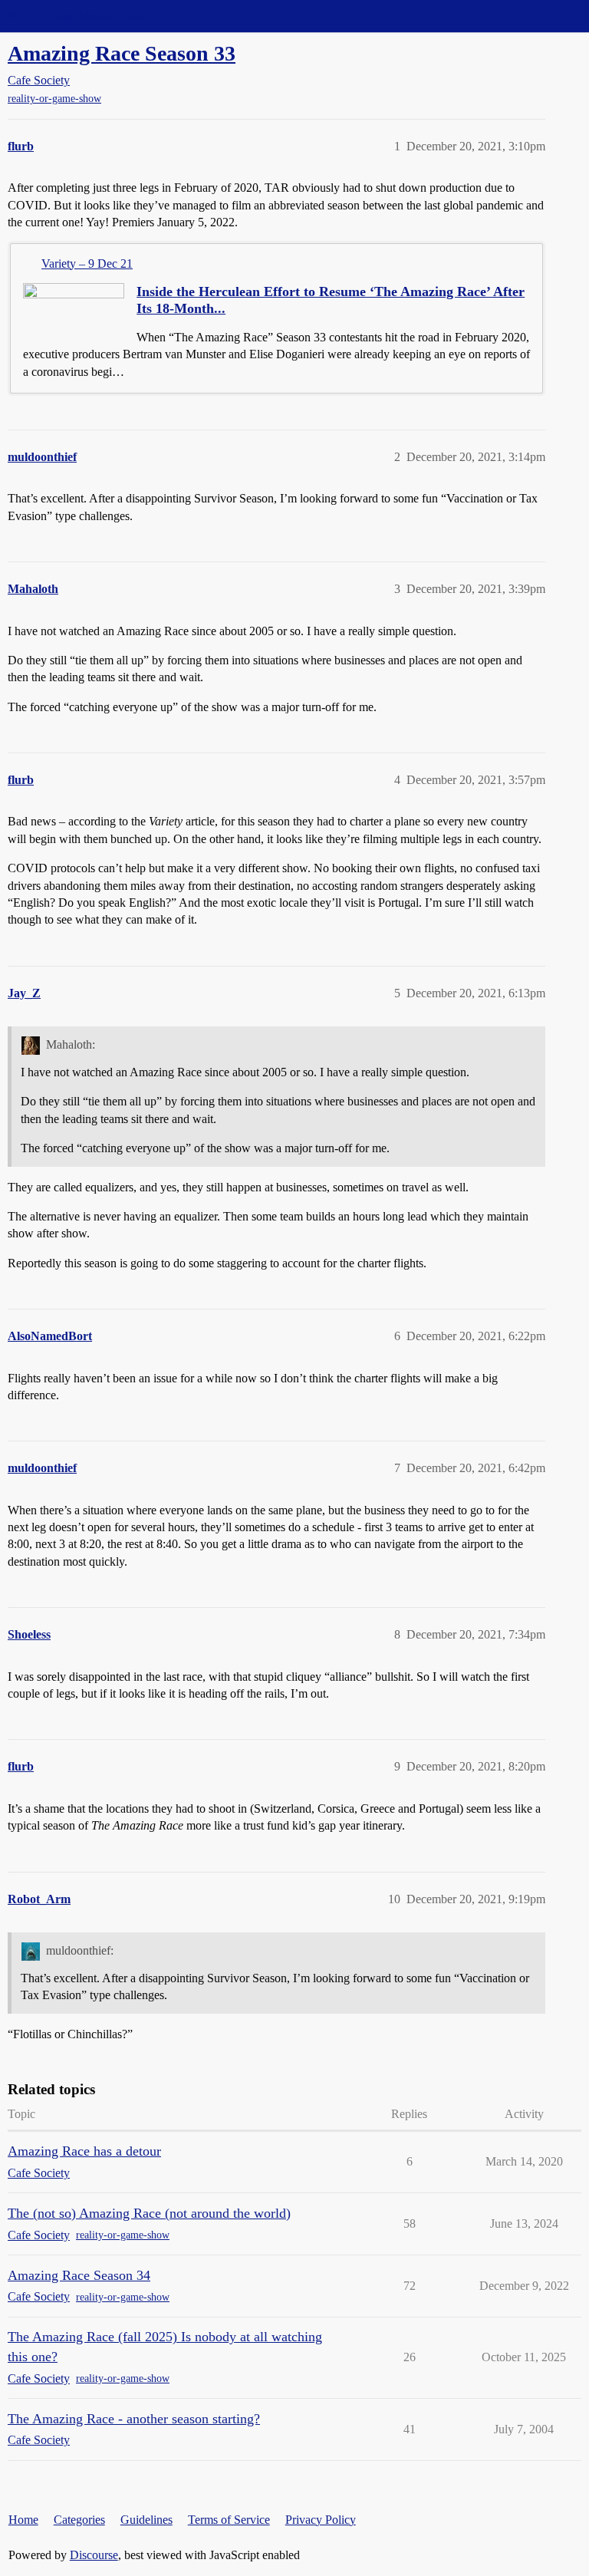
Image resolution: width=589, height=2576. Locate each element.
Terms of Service (229, 2520)
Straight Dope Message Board (81, 16)
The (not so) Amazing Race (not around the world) (149, 2213)
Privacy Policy (321, 2520)
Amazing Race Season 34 (79, 2275)
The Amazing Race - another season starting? (134, 2419)
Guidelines (146, 2520)
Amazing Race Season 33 (122, 53)
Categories (79, 2520)
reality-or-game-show (54, 99)
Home (23, 2520)
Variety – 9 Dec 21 (87, 264)
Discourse (94, 2555)
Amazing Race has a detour (84, 2151)
